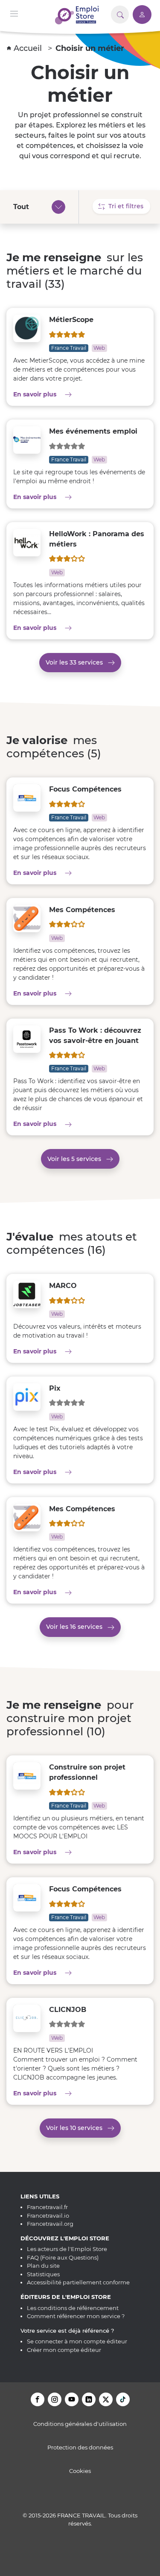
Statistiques (43, 2274)
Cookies (80, 2471)
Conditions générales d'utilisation (80, 2424)
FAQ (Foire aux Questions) (63, 2257)
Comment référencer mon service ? (76, 2316)
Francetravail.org (50, 2224)
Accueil (29, 48)
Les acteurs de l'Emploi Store (67, 2249)
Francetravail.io (48, 2216)
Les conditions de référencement (73, 2308)
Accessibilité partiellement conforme (78, 2282)
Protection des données (80, 2447)
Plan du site (43, 2266)
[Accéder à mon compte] (142, 15)
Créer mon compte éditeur (64, 2350)
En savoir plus (62, 394)
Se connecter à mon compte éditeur (77, 2341)
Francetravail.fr (47, 2207)
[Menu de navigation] (14, 13)
